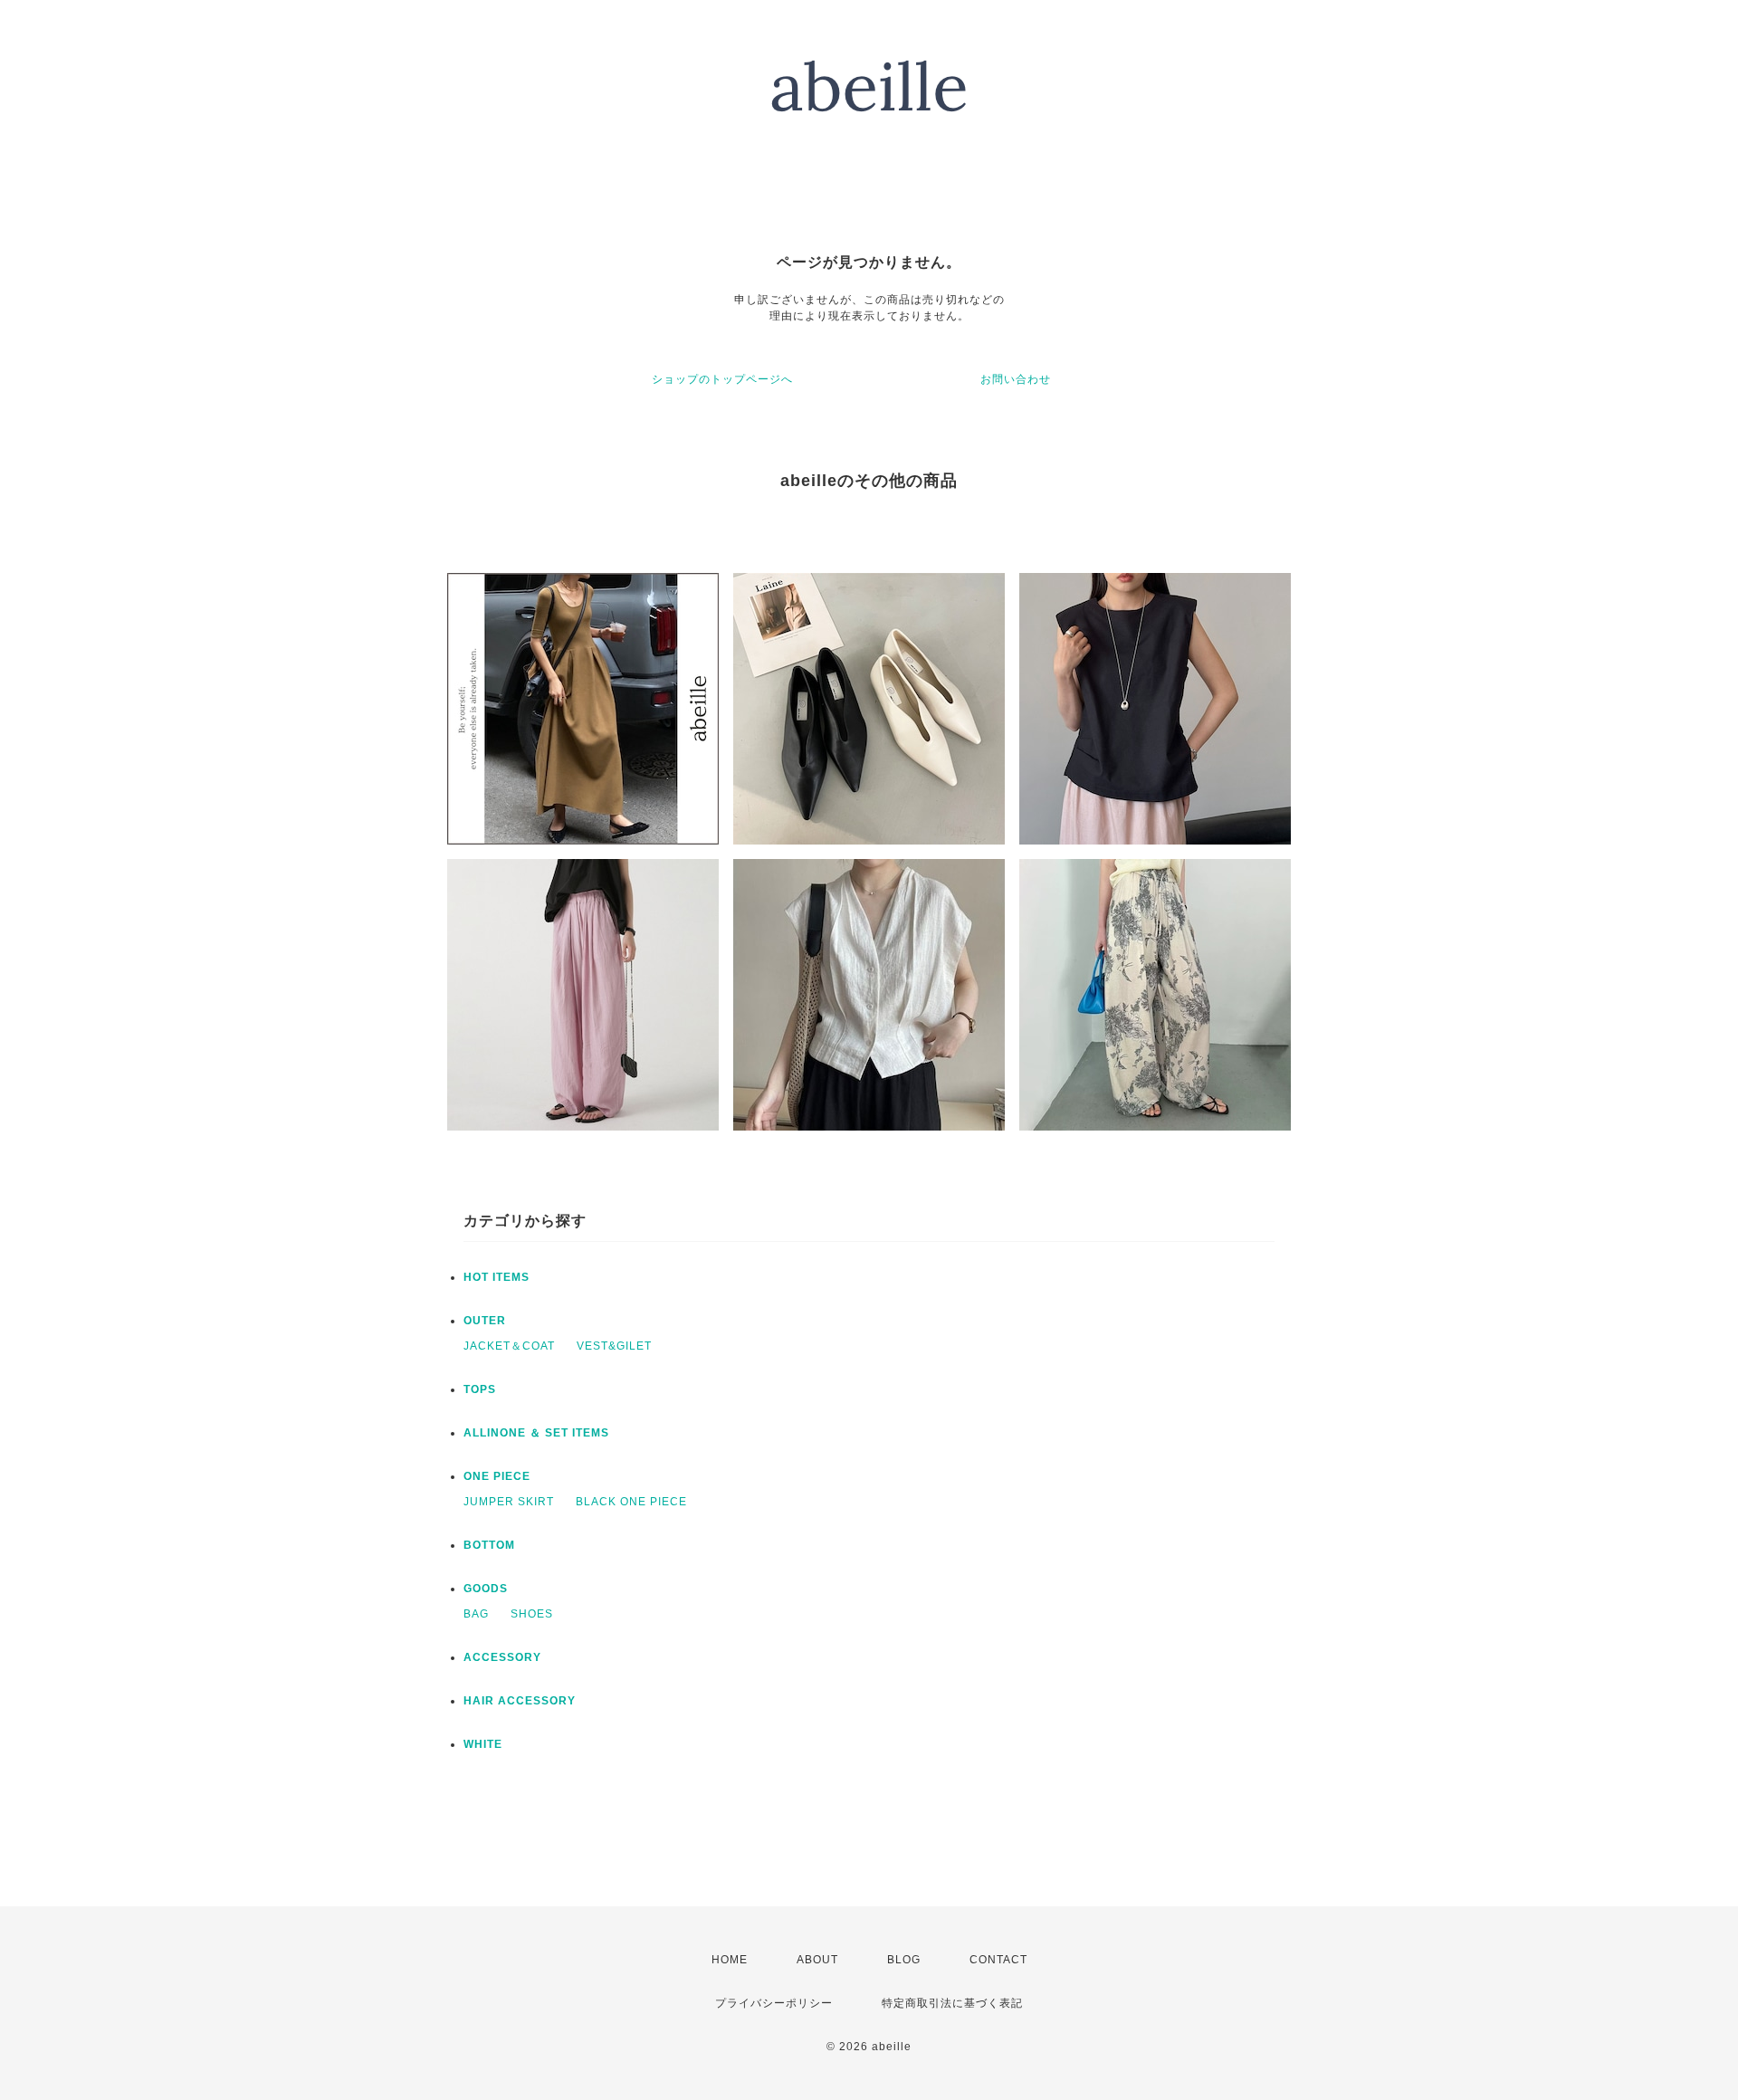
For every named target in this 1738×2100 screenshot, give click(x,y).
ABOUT (817, 1960)
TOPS (480, 1389)
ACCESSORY (502, 1657)
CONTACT (998, 1960)
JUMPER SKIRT (509, 1502)
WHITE (483, 1744)
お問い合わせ (1016, 379)
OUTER (485, 1321)
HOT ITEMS (497, 1277)
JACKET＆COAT (509, 1346)
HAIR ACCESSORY (520, 1701)
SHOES (532, 1614)
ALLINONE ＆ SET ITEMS (536, 1433)
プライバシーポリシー (774, 2003)
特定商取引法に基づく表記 (952, 2003)
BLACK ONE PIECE (631, 1502)
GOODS (486, 1589)
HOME (730, 1960)
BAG (476, 1614)
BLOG (904, 1960)
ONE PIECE (497, 1476)
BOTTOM (489, 1545)
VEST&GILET (614, 1346)
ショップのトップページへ (722, 379)
